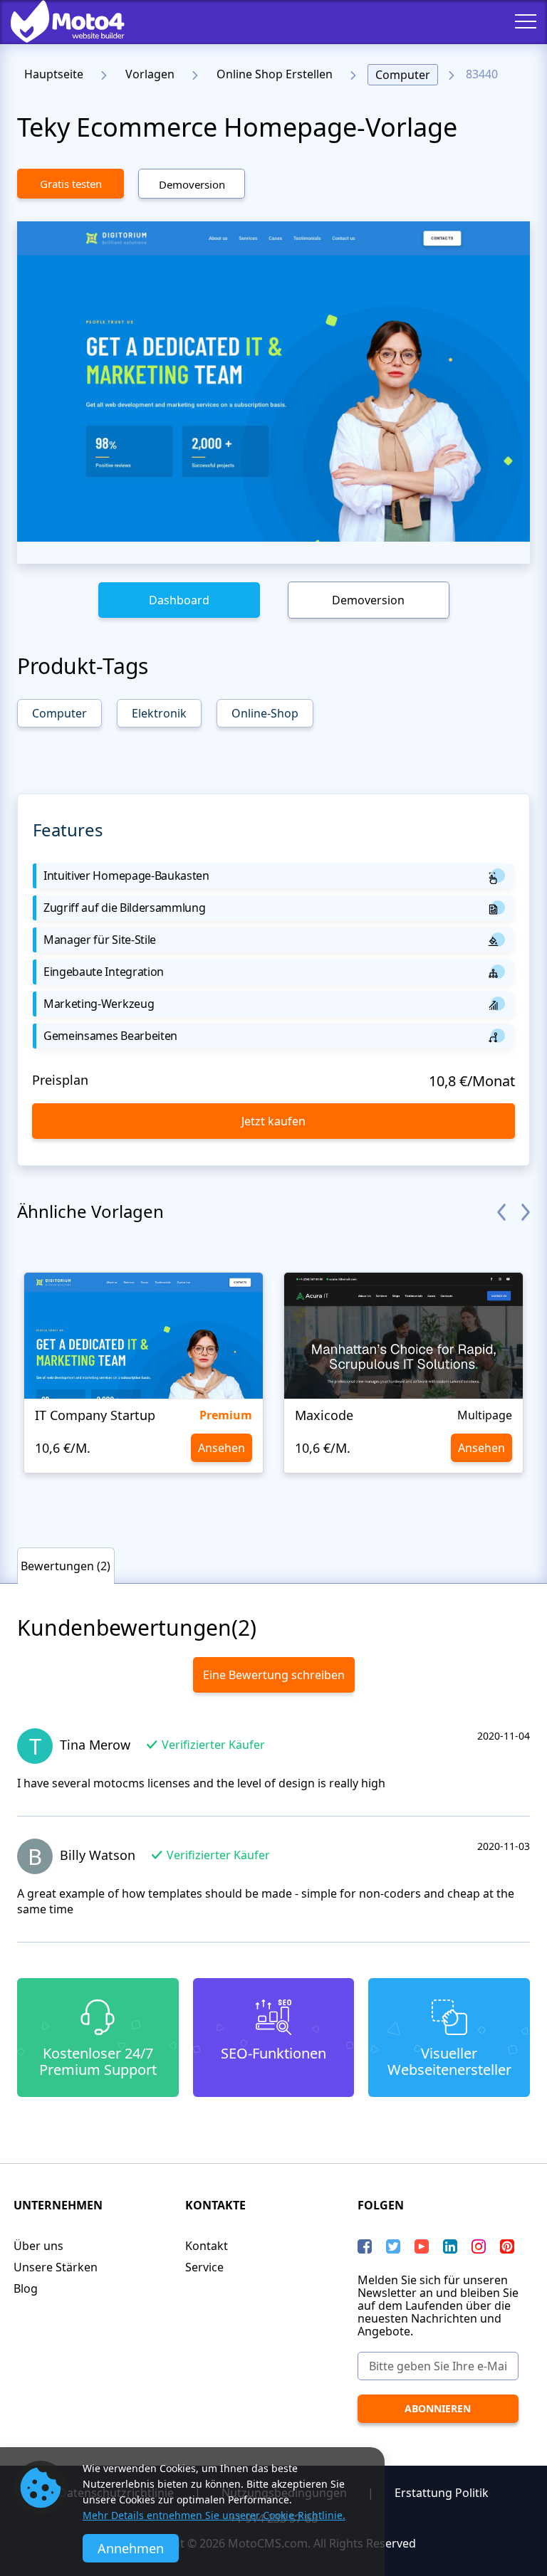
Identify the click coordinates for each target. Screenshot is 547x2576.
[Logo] (57, 21)
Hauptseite (54, 74)
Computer (403, 75)
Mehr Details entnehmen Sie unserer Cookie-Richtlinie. (214, 2515)
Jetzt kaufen (273, 1121)
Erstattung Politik (442, 2493)
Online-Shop (265, 713)
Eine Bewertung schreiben (274, 1675)
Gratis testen (71, 184)
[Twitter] (393, 2246)
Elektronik (159, 713)
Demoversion (192, 184)
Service (204, 2267)
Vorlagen (150, 74)
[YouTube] (422, 2246)
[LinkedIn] (450, 2246)
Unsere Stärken (56, 2267)
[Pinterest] (507, 2246)
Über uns (38, 2246)
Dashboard (179, 600)
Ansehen (222, 1448)
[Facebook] (365, 2246)
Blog (26, 2288)
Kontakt (207, 2246)
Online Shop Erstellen (275, 74)
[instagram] (479, 2246)
